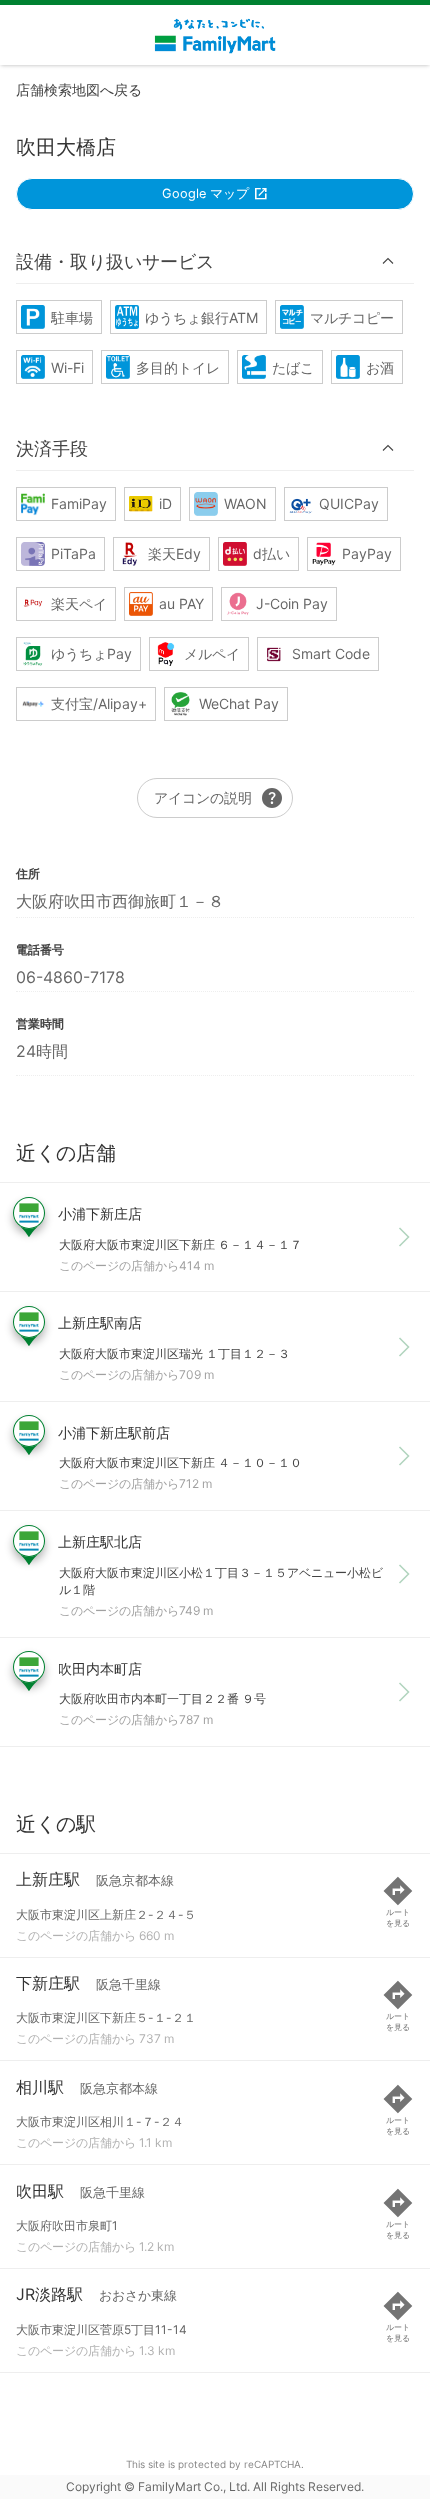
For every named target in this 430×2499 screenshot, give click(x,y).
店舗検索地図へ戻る (79, 89)
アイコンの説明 (219, 798)
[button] (215, 261)
